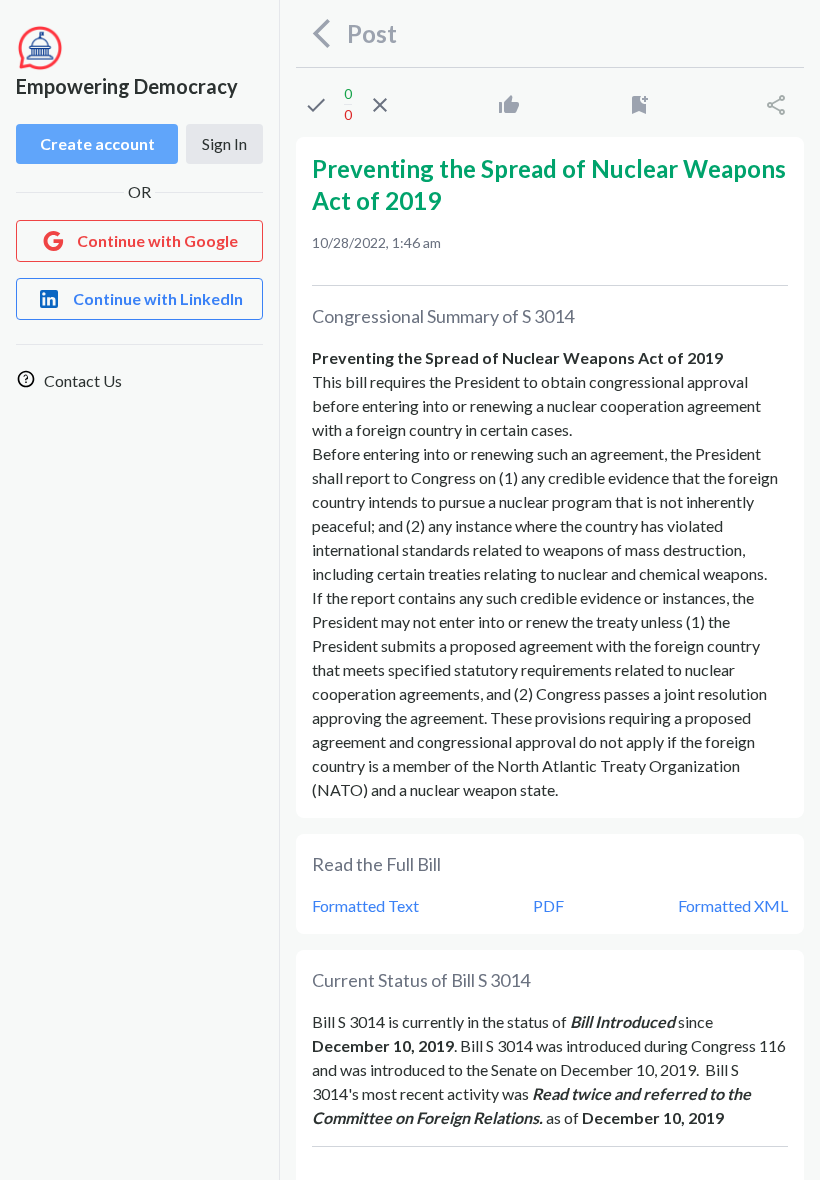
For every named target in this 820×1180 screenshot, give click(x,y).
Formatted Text (365, 905)
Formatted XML (733, 905)
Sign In (224, 143)
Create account (97, 143)
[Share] (776, 105)
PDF (548, 905)
